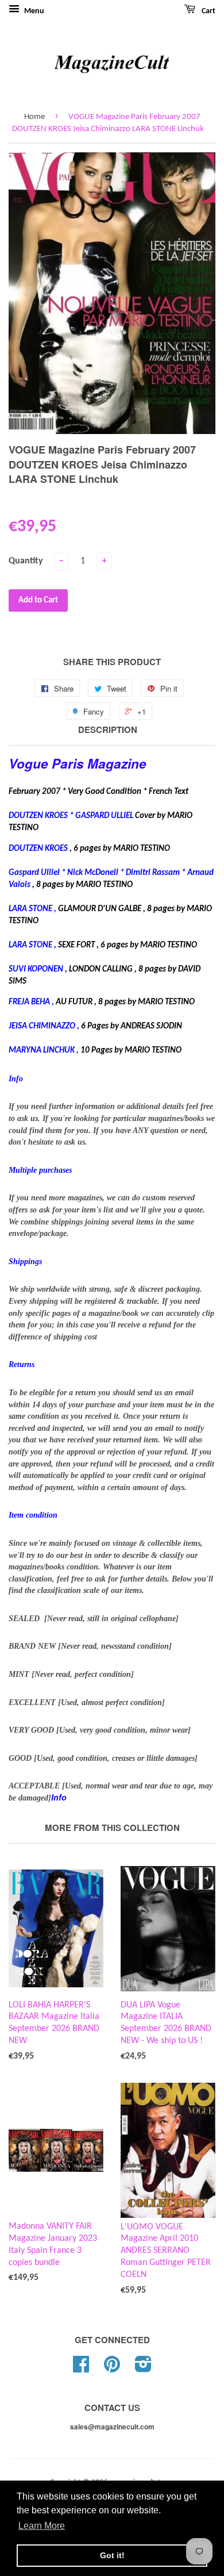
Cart (208, 11)
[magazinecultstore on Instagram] (143, 2369)
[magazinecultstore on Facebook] (81, 2369)
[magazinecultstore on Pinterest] (112, 2369)
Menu (33, 11)
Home (34, 117)
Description (108, 730)
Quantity (26, 561)
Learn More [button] (42, 2526)
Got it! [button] (112, 2555)
